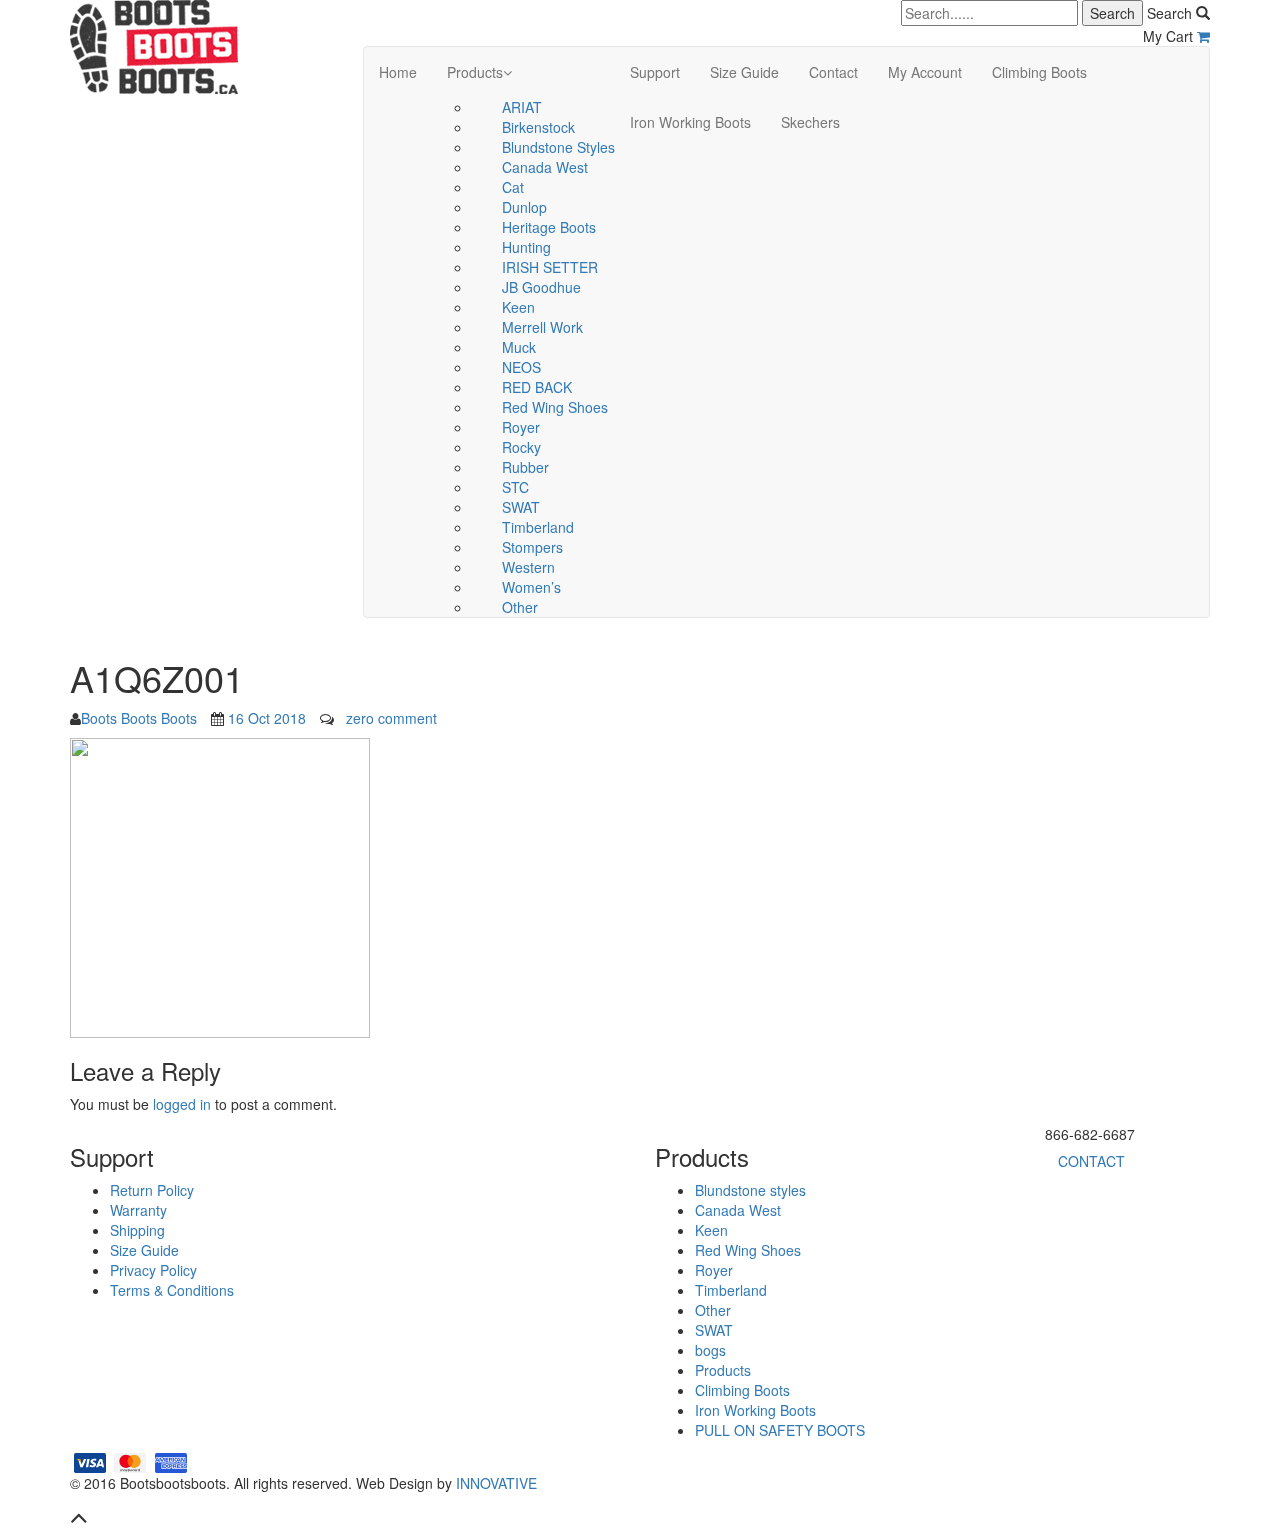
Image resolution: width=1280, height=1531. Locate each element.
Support (655, 72)
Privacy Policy (153, 1270)
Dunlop (524, 207)
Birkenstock (538, 127)
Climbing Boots (1039, 72)
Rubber (525, 467)
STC (515, 487)
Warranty (138, 1210)
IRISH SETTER (550, 267)
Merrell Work (542, 327)
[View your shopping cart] (1203, 36)
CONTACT (1091, 1161)
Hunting (526, 247)
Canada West (545, 167)
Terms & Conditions (172, 1290)
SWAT (521, 507)
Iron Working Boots (690, 122)
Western (528, 567)
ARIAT (522, 107)
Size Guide (744, 72)
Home (398, 72)
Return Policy (152, 1190)
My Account (925, 72)
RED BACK (537, 387)
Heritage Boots (549, 227)
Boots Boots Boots (139, 718)
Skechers (810, 122)
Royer (521, 427)
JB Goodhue (541, 287)
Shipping (137, 1230)
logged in (182, 1104)
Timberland (538, 527)
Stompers (532, 547)
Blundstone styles (558, 147)
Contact (833, 72)
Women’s (531, 587)
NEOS (521, 367)
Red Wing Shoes (555, 407)
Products (475, 72)
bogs (710, 1350)
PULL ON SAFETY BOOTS (780, 1430)
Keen (518, 307)
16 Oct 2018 (267, 718)
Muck (519, 347)
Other (520, 607)
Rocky (521, 447)
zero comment (391, 718)
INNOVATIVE (496, 1483)
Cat (513, 187)
